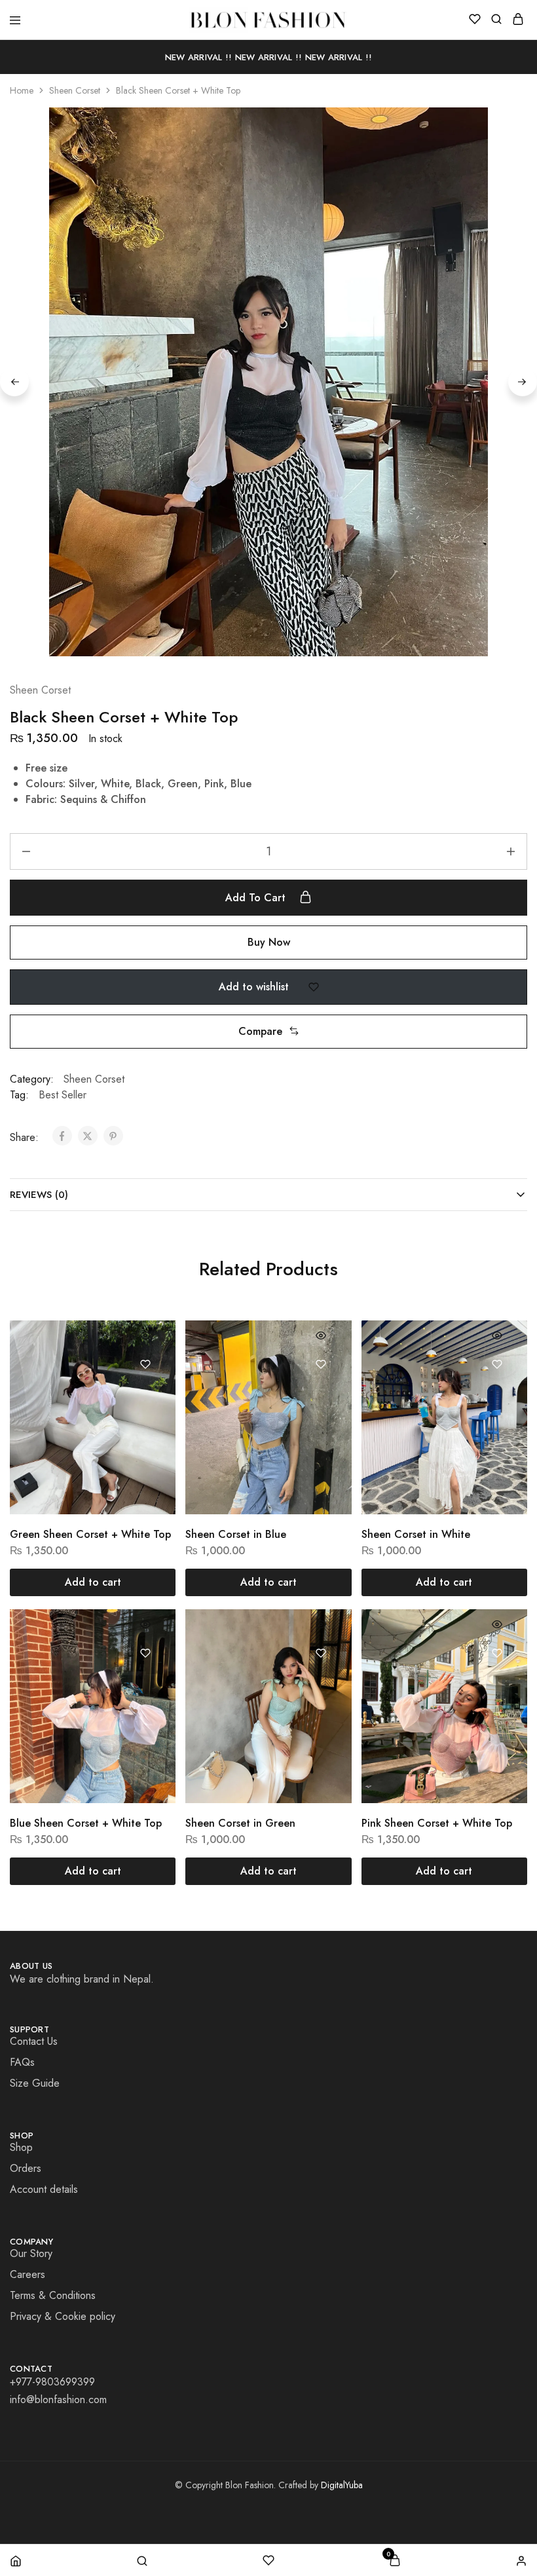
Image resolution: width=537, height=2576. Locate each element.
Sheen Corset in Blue (236, 1534)
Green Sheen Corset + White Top (90, 1534)
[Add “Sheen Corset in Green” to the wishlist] (321, 1653)
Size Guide (35, 2083)
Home (22, 90)
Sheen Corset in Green (240, 1823)
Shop (21, 2147)
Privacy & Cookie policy (63, 2316)
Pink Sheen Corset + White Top (437, 1823)
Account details (44, 2189)
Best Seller (63, 1095)
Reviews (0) (39, 1195)
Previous (14, 382)
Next (523, 382)
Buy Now (269, 942)
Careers (28, 2274)
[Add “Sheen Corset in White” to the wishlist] (497, 1364)
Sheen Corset (75, 90)
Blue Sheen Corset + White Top (86, 1823)
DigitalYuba (342, 2485)
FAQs (22, 2062)
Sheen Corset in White (416, 1534)
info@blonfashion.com (58, 2399)
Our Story (31, 2253)
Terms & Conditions (53, 2295)
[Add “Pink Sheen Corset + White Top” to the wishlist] (497, 1653)
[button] (268, 1032)
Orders (26, 2168)
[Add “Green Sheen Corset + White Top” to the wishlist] (146, 1364)
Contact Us (34, 2041)
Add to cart (257, 898)
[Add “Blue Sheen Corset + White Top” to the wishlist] (146, 1653)
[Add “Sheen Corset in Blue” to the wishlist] (321, 1364)
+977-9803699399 (52, 2382)
